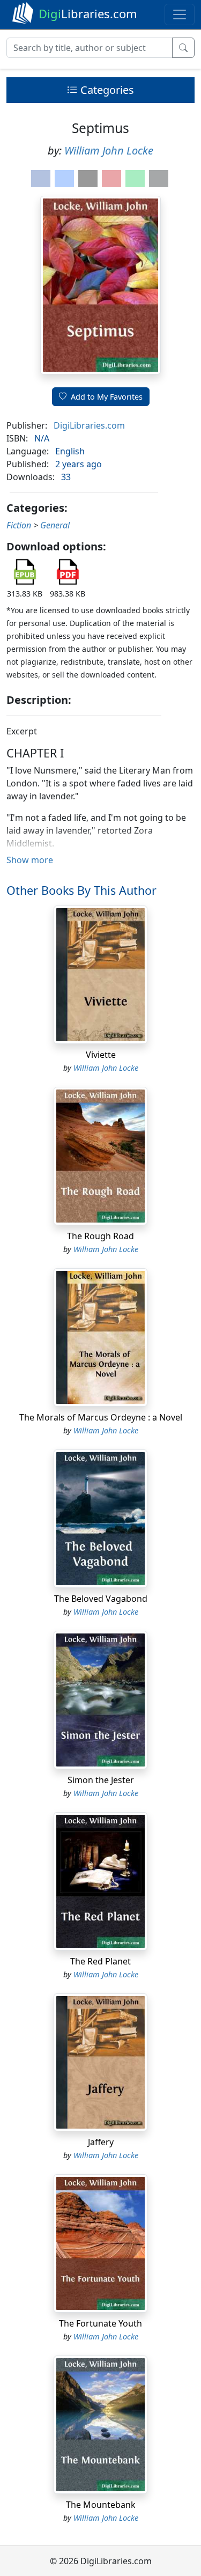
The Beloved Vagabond (101, 1599)
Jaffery (101, 2142)
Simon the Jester (101, 1780)
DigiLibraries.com (89, 425)
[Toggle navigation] (180, 14)
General (55, 525)
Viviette (101, 1055)
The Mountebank (101, 2505)
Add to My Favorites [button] (107, 397)
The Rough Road (100, 1236)
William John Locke (109, 150)
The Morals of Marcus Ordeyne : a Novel (101, 1417)
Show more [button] (30, 860)
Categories (106, 90)
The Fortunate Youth (100, 2323)
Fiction (19, 525)
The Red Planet (100, 1961)
